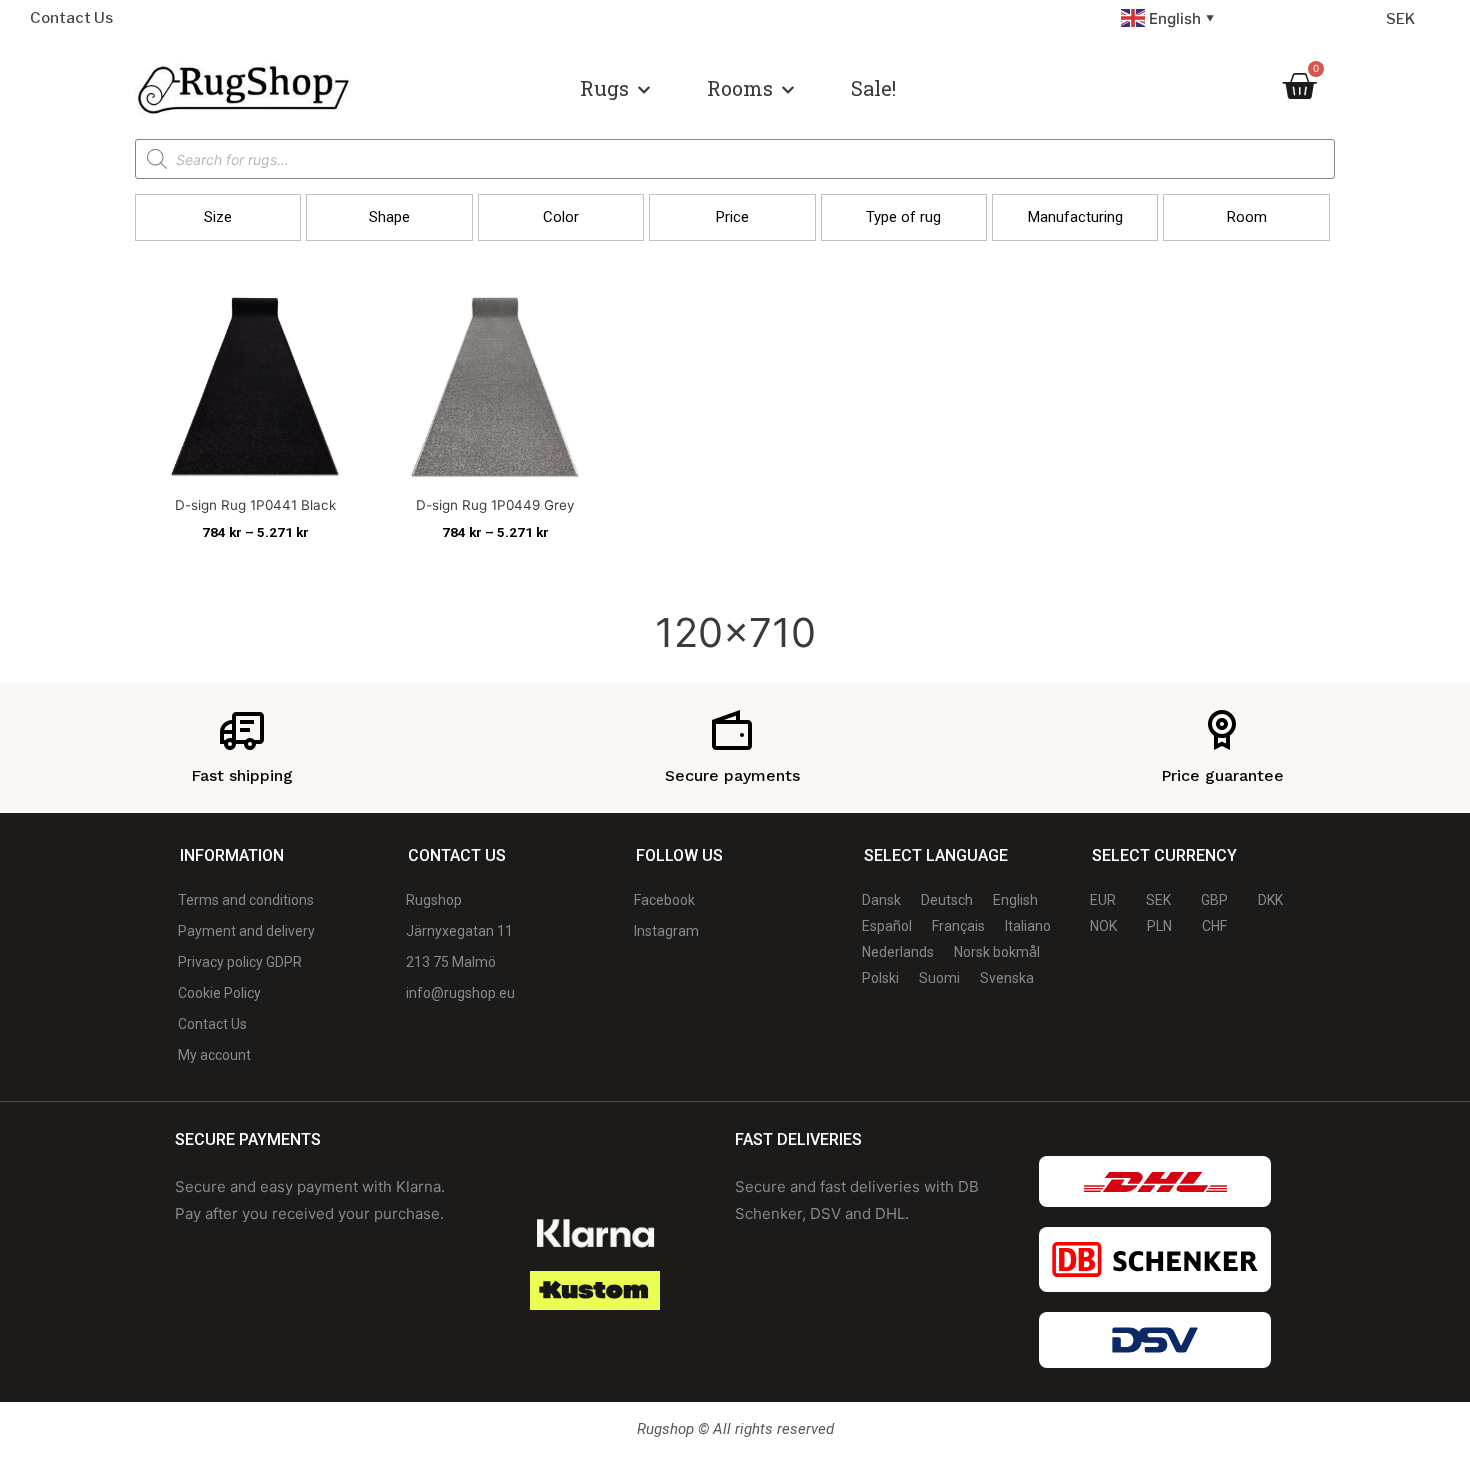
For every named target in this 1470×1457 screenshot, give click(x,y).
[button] (218, 217)
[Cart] (1299, 86)
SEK (1400, 19)
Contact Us (71, 18)
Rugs (604, 88)
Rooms (740, 88)
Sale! (873, 88)
